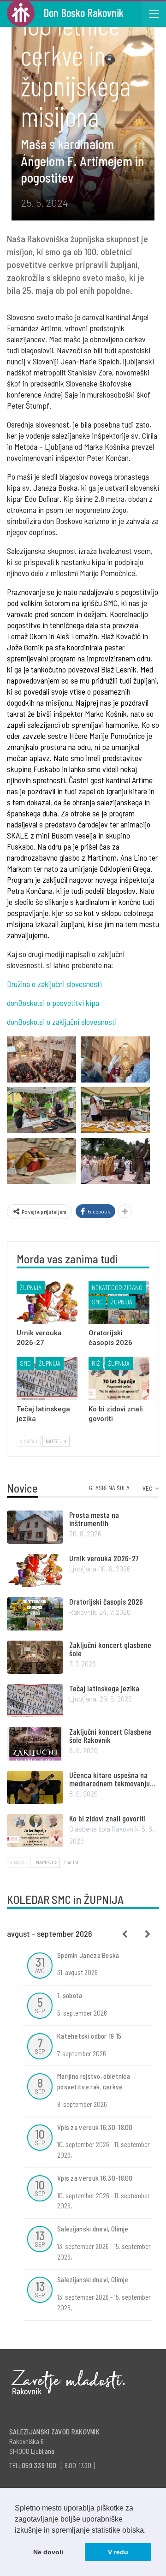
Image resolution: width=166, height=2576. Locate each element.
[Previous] (125, 1934)
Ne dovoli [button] (48, 2552)
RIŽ (96, 1363)
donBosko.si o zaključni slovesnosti (62, 1022)
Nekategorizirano (117, 1288)
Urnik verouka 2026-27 (104, 1558)
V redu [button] (118, 2552)
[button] (149, 2531)
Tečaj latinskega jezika (104, 1688)
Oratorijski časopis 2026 (106, 1601)
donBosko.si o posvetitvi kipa (53, 1003)
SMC (97, 1302)
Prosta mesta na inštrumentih (94, 1519)
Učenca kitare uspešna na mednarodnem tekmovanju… (112, 1779)
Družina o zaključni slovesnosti (54, 984)
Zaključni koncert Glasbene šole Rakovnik (110, 1736)
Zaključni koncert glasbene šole (110, 1649)
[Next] (148, 1934)
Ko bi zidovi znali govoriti (107, 1818)
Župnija (31, 1288)
